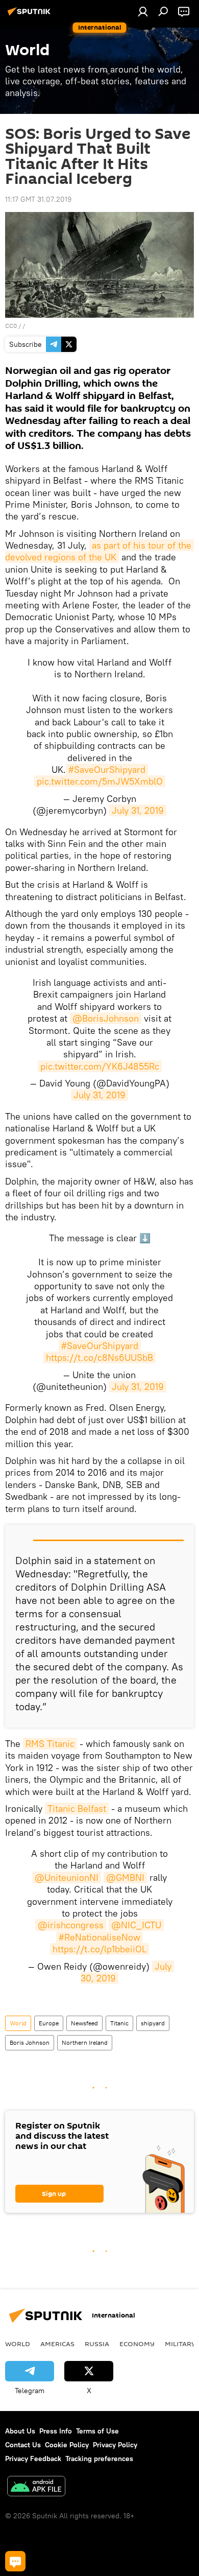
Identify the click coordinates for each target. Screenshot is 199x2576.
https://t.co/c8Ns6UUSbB (99, 1357)
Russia (97, 2344)
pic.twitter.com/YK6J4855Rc (100, 1066)
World (18, 2023)
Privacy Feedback (33, 2459)
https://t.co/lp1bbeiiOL (99, 1949)
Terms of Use (97, 2431)
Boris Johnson (30, 2042)
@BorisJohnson (106, 1018)
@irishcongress (71, 1925)
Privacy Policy (115, 2445)
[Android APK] (36, 2487)
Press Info (56, 2431)
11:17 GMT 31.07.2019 (38, 199)
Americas (57, 2344)
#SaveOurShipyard (107, 770)
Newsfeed (84, 2023)
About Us (20, 2431)
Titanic (119, 2023)
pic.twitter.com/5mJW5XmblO (100, 781)
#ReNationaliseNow (99, 1937)
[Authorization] (143, 11)
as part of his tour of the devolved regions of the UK (99, 551)
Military (180, 2344)
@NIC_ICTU (136, 1925)
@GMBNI (125, 1877)
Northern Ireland (85, 2042)
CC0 (11, 326)
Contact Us (23, 2445)
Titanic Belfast (77, 1809)
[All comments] (15, 2561)
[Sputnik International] (31, 15)
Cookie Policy (67, 2445)
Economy (137, 2344)
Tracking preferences (99, 2459)
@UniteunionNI (67, 1877)
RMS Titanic (50, 1744)
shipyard (153, 2023)
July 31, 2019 (138, 810)
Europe (49, 2023)
